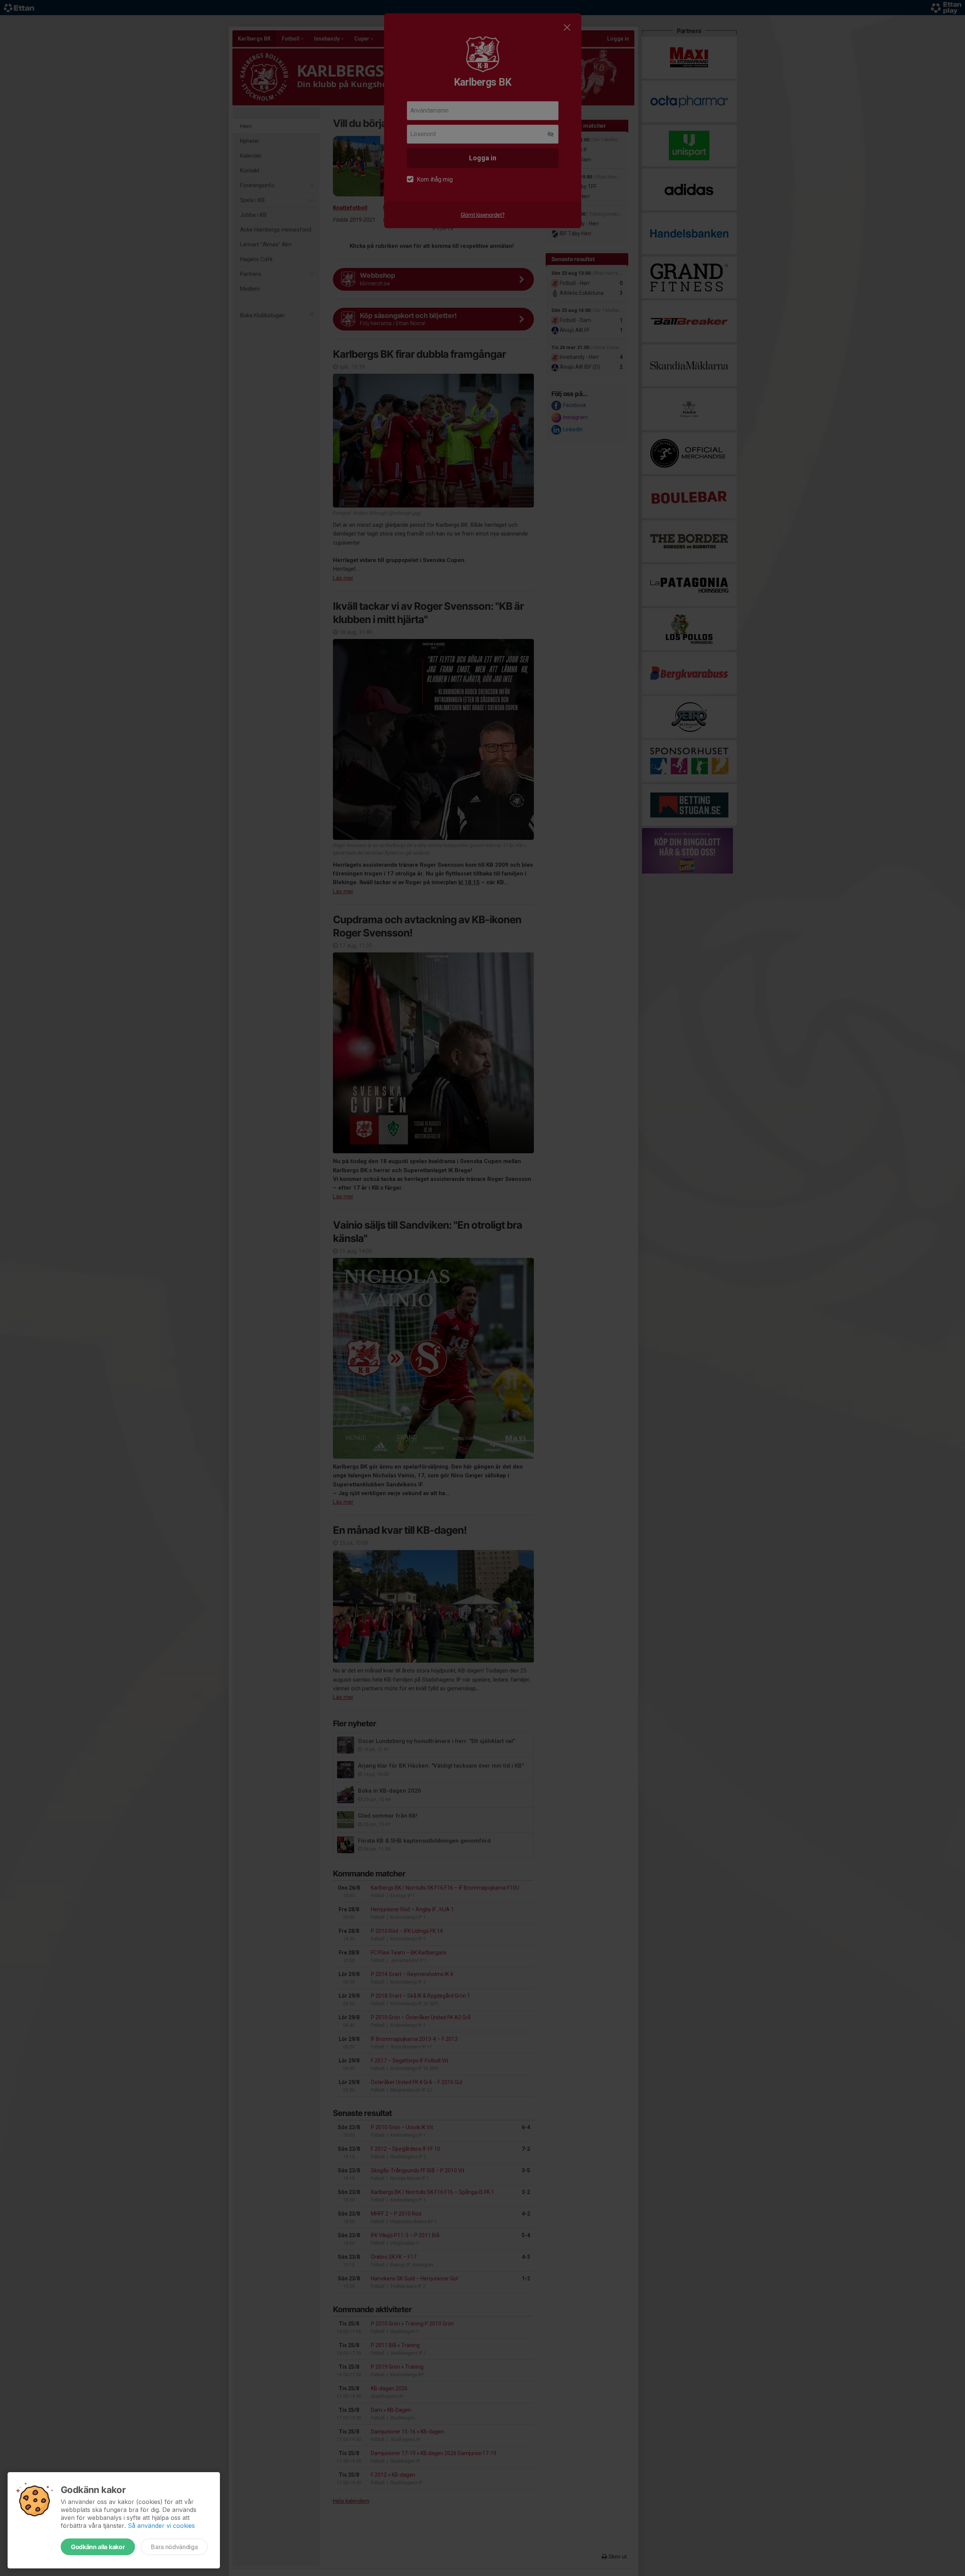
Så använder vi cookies (161, 2526)
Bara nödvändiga (174, 2547)
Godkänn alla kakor (98, 2547)
